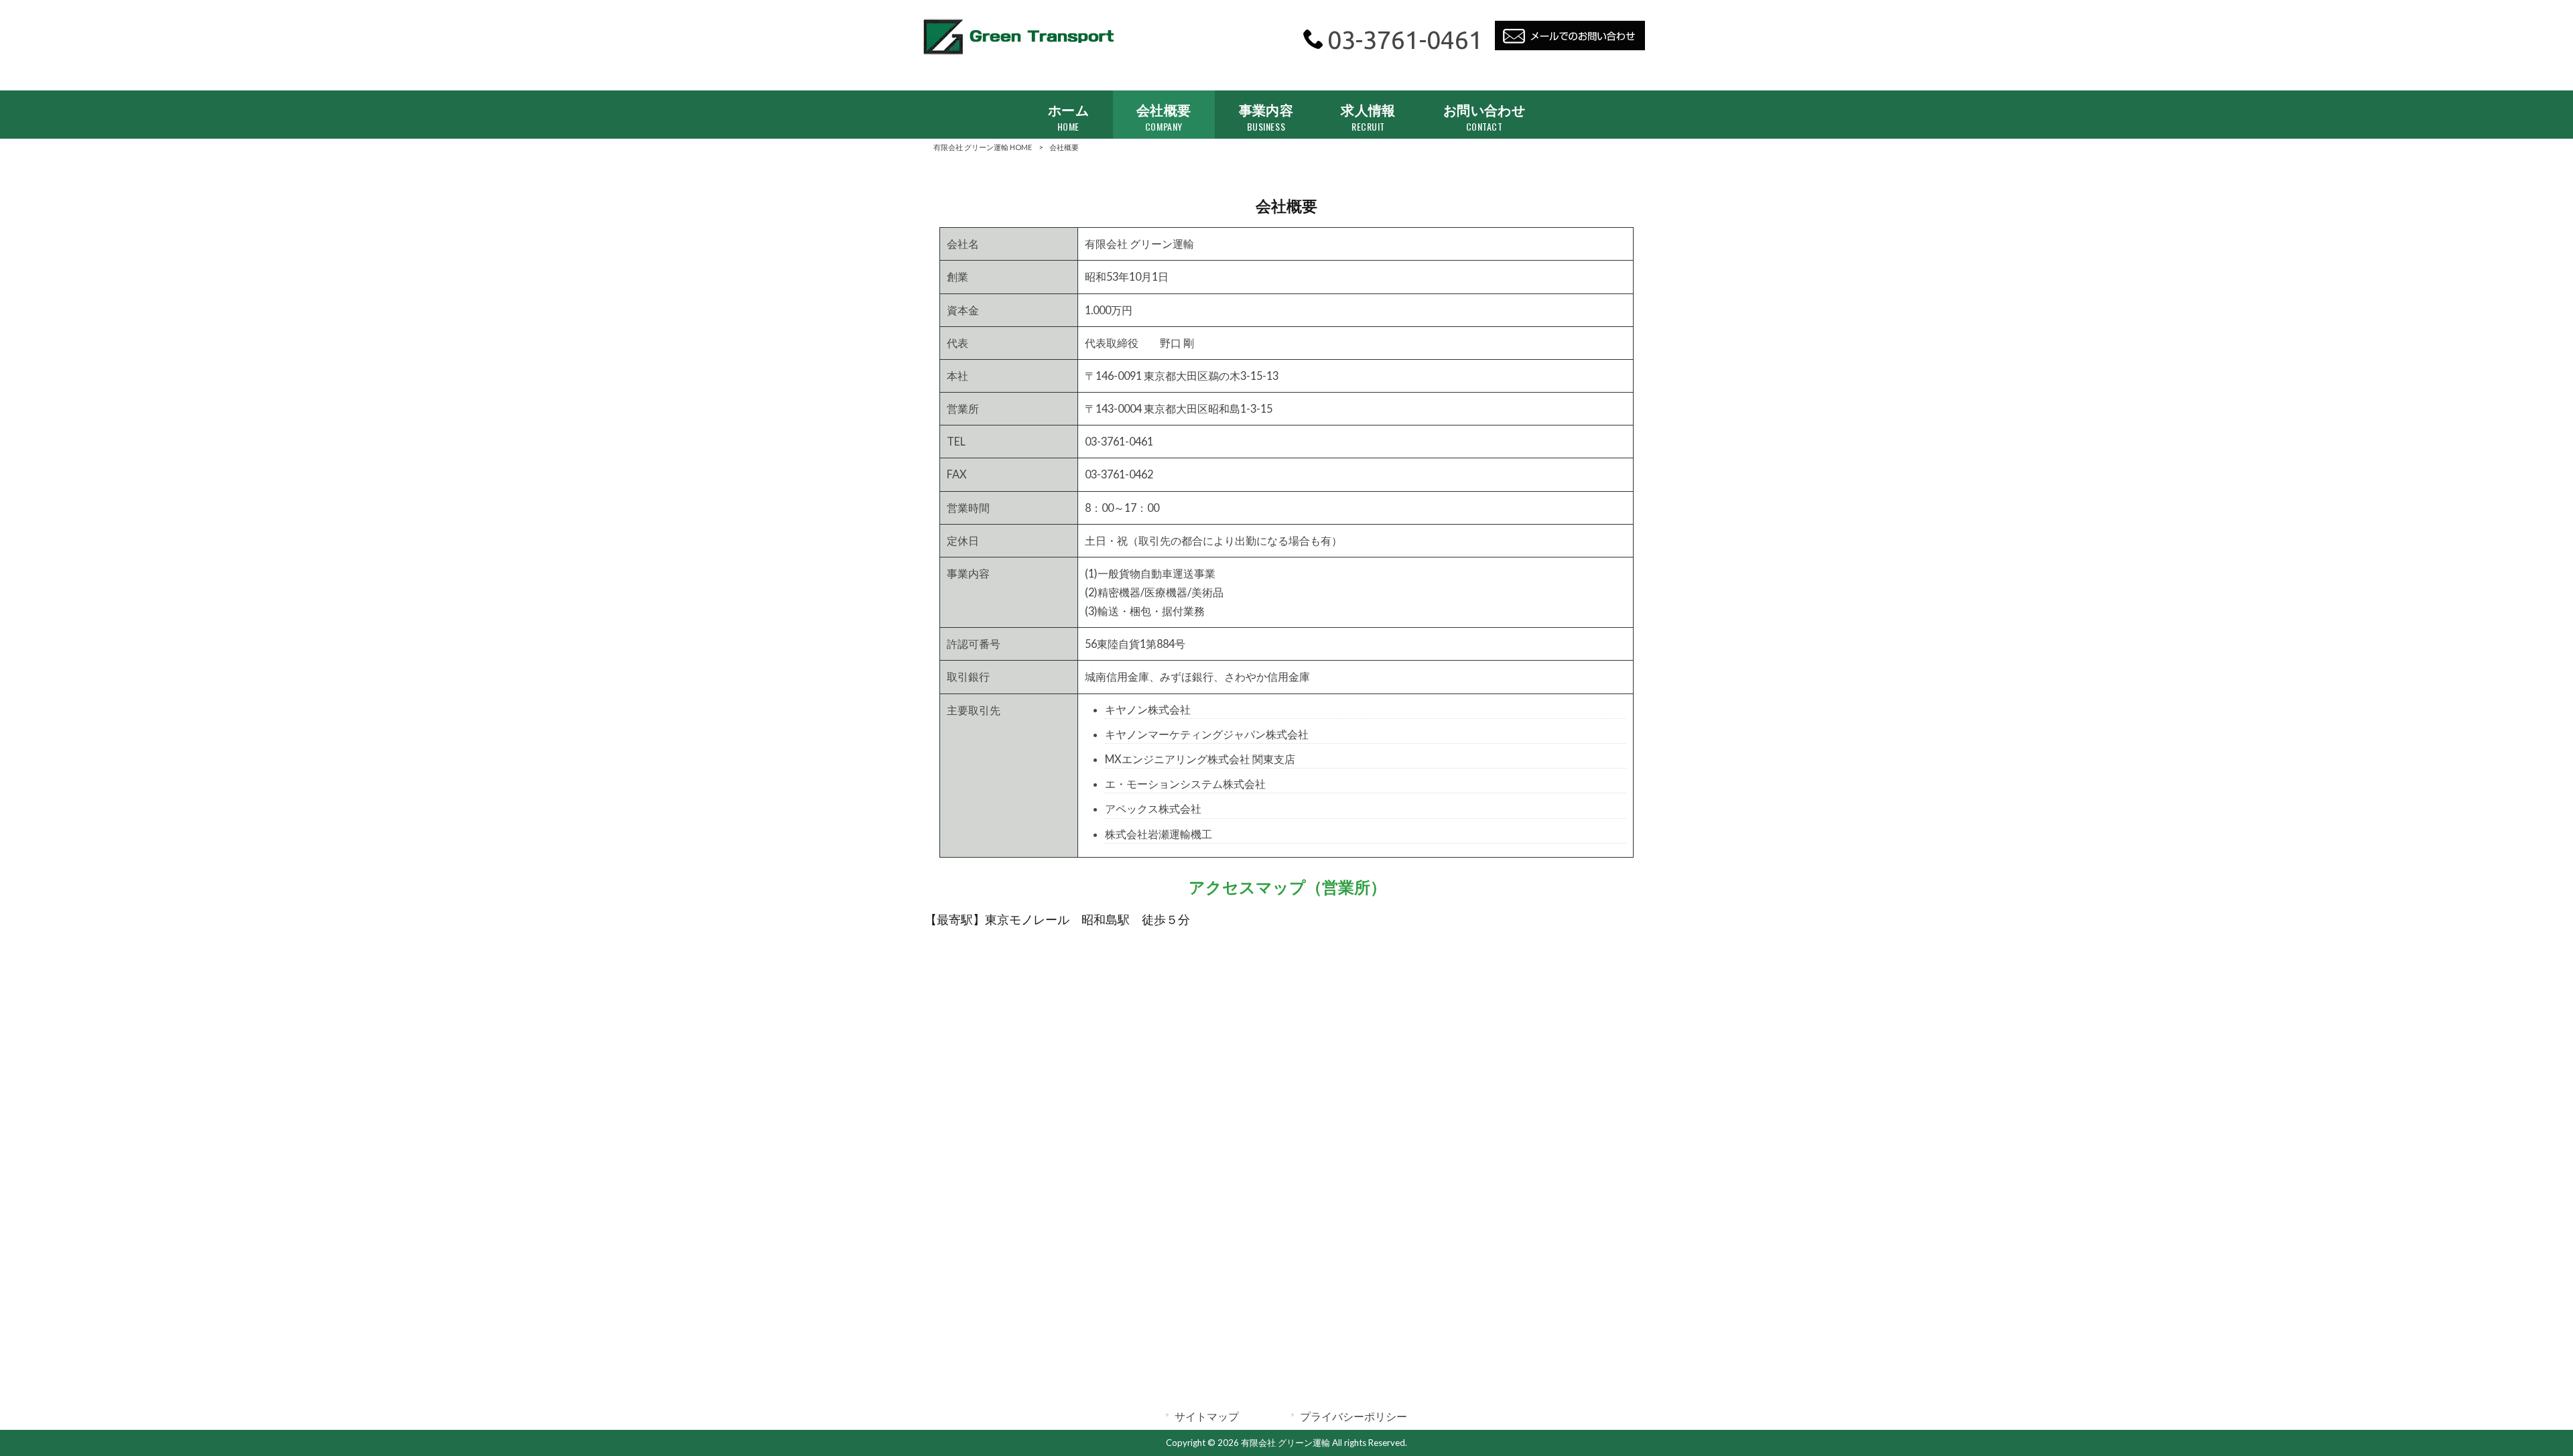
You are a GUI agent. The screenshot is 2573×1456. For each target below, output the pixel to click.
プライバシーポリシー (1354, 1416)
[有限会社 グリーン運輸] (1018, 55)
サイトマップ (1207, 1416)
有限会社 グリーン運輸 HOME (983, 147)
